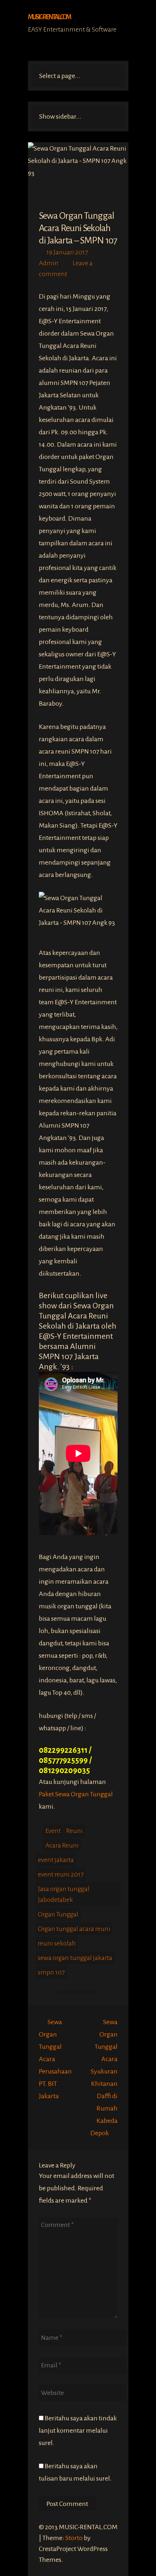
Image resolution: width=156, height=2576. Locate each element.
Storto (74, 2538)
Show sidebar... (60, 116)
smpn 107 (51, 1972)
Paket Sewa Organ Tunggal (76, 1794)
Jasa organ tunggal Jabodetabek (63, 1894)
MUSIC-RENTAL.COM (49, 17)
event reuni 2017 (61, 1874)
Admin (49, 263)
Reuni (74, 1831)
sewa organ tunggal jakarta (75, 1958)
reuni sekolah (57, 1943)
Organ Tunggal (58, 1914)
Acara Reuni (62, 1845)
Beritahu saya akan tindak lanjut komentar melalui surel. (78, 2431)
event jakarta (56, 1860)
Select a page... (60, 76)
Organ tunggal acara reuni (74, 1929)
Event (53, 1831)
